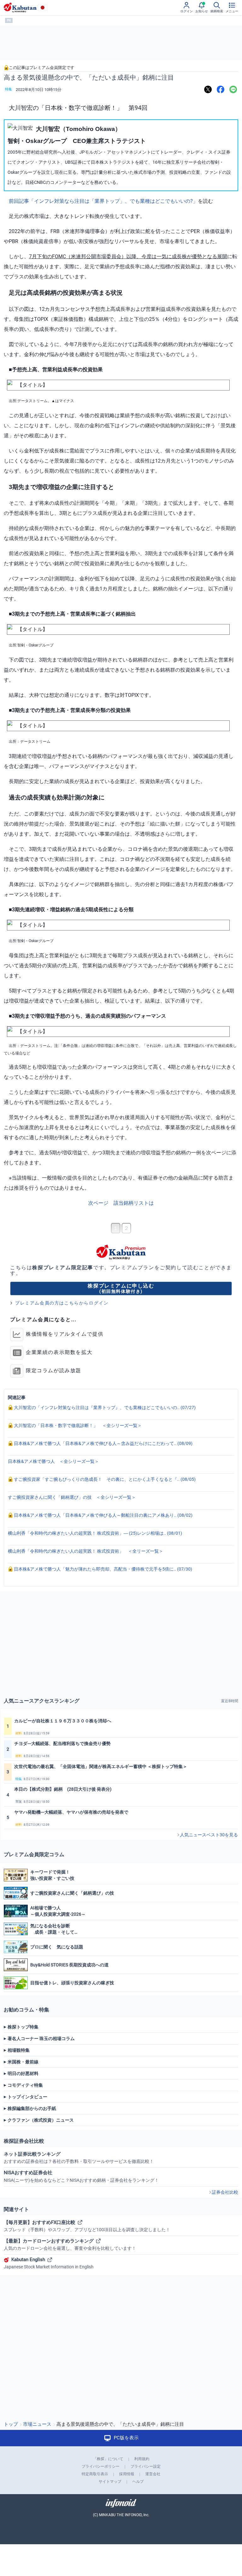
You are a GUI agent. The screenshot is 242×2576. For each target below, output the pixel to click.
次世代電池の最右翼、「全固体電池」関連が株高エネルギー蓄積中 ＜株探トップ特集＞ (101, 1766)
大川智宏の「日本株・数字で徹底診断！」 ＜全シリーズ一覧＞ (77, 1425)
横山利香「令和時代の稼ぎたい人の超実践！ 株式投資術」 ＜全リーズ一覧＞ (86, 1551)
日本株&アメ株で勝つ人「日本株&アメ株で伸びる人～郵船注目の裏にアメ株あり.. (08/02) (103, 1515)
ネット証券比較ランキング (79, 2158)
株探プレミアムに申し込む (121, 1288)
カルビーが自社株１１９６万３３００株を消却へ (63, 1721)
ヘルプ (138, 2482)
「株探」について (108, 2459)
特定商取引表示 (95, 2474)
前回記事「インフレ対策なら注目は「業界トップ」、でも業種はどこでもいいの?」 (103, 201)
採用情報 (127, 2474)
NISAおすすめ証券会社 (81, 2176)
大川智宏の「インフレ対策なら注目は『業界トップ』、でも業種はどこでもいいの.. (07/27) (104, 1407)
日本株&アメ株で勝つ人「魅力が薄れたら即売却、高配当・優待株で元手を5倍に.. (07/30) (103, 1569)
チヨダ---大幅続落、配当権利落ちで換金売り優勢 (62, 1743)
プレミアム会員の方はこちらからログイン (62, 1303)
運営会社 (153, 2474)
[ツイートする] (208, 90)
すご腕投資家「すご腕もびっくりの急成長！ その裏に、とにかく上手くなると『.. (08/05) (104, 1479)
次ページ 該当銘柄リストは (121, 1203)
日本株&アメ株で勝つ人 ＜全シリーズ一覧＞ (53, 1461)
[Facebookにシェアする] (221, 90)
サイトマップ (110, 2482)
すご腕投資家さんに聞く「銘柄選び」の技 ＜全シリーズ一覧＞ (72, 1497)
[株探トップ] (20, 8)
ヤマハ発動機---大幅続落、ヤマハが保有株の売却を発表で (71, 1812)
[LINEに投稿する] (233, 90)
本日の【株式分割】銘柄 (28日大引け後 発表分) (63, 1789)
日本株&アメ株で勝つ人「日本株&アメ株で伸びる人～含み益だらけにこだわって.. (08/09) (103, 1443)
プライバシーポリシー (101, 2466)
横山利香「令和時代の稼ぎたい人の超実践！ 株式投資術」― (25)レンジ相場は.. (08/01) (95, 1533)
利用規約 (142, 2459)
